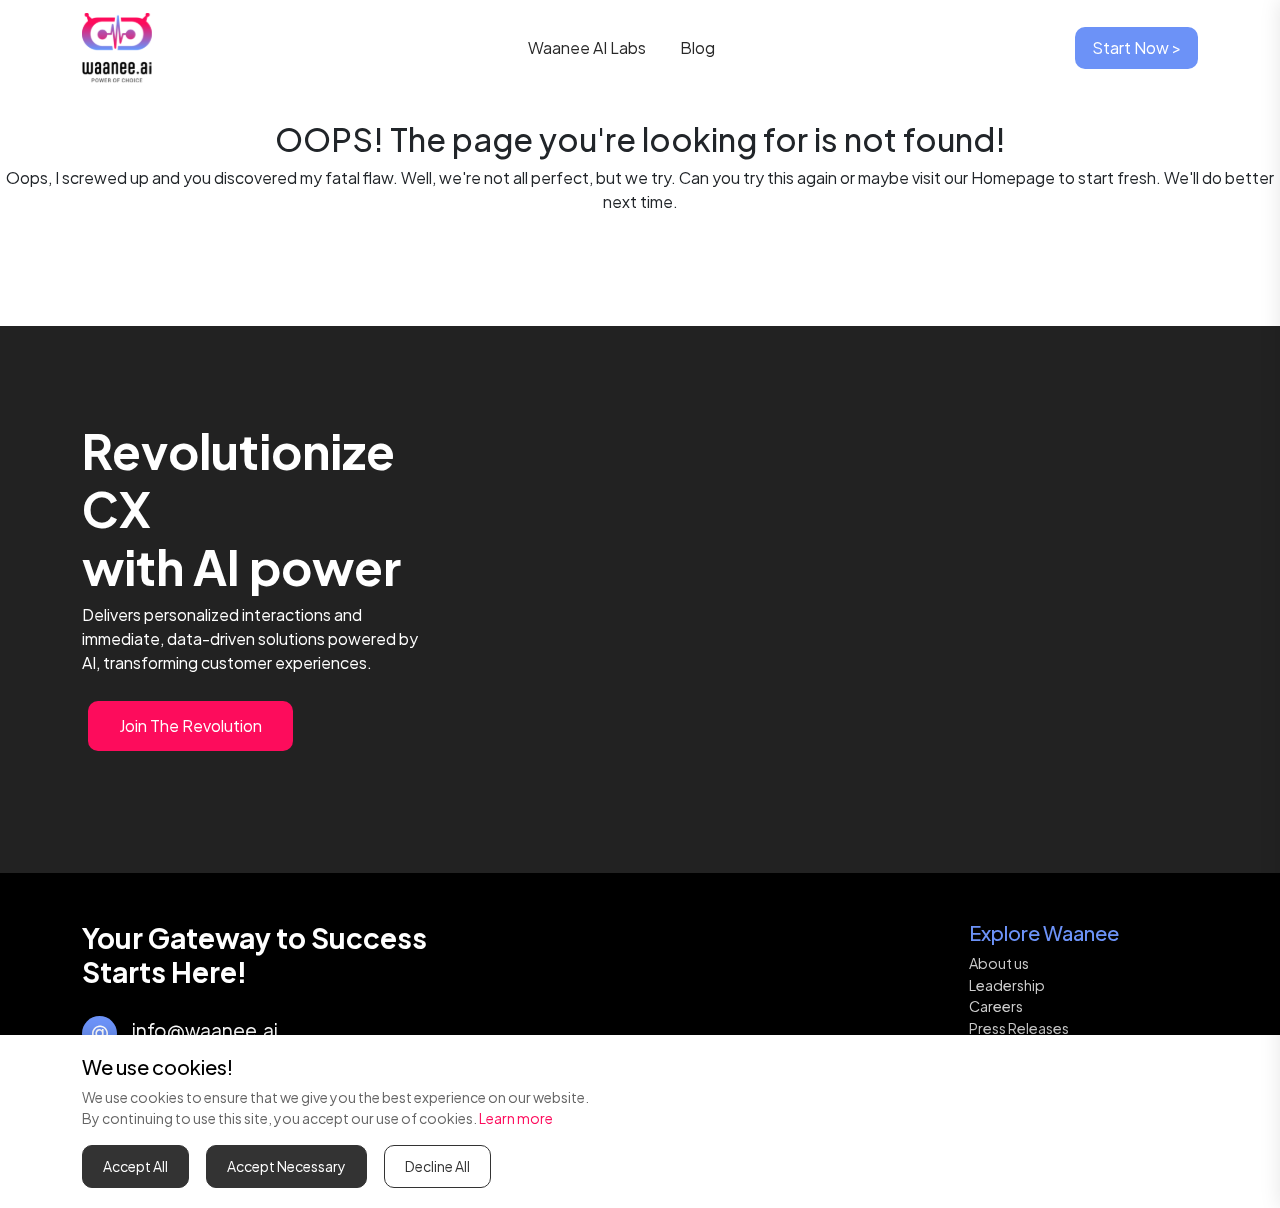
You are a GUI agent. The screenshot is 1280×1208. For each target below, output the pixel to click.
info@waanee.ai (205, 1030)
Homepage (1013, 177)
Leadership (1007, 985)
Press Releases (1019, 1028)
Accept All (135, 1166)
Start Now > (1136, 47)
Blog (697, 47)
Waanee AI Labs (590, 47)
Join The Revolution (190, 725)
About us (999, 963)
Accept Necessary (286, 1166)
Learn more (516, 1118)
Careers (996, 1006)
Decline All (437, 1166)
